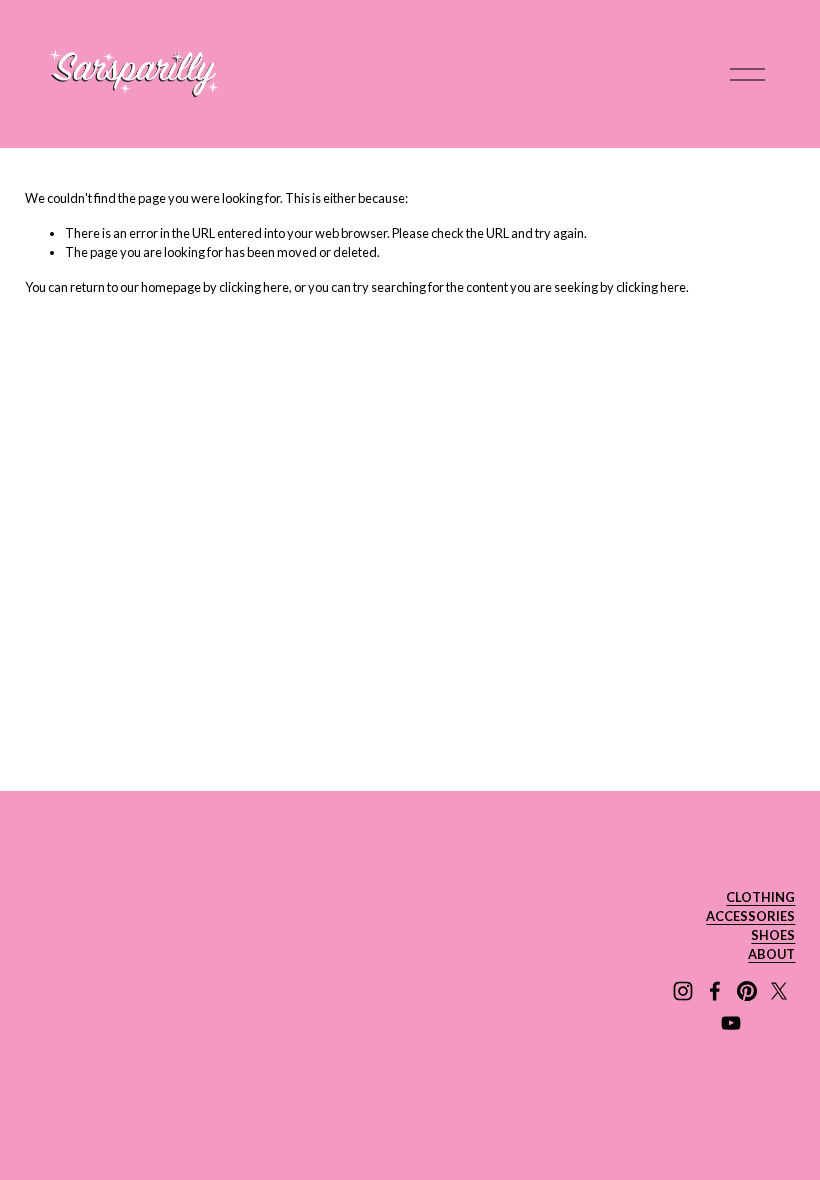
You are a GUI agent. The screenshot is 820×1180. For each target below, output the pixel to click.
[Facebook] (715, 991)
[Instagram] (683, 991)
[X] (779, 991)
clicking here (254, 287)
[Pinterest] (747, 991)
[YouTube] (731, 1023)
